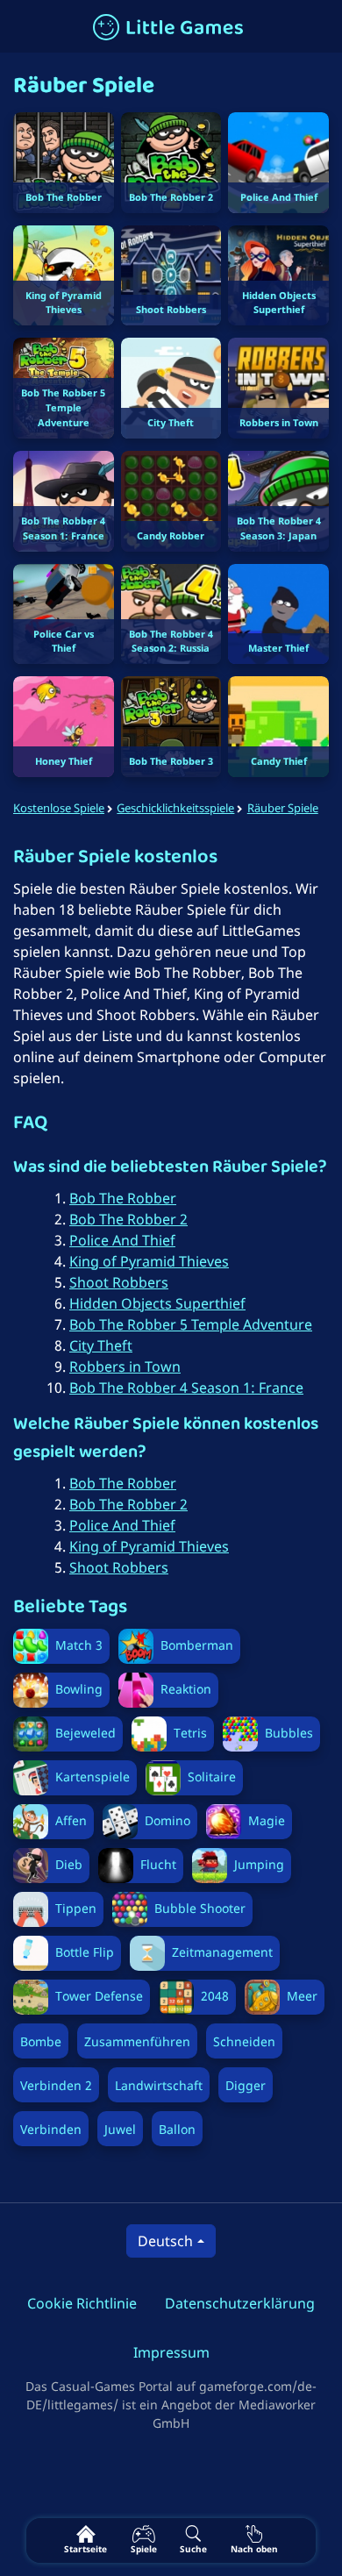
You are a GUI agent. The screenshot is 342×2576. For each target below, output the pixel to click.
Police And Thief (122, 1240)
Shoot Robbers (119, 1282)
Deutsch (165, 2241)
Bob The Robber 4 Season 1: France (186, 1388)
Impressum (171, 2352)
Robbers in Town (125, 1366)
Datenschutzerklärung (240, 2303)
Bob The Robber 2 (128, 1219)
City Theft (101, 1345)
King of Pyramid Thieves (149, 1261)
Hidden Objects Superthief (157, 1303)
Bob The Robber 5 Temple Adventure (191, 1324)
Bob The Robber (123, 1198)
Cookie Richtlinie (82, 2303)
